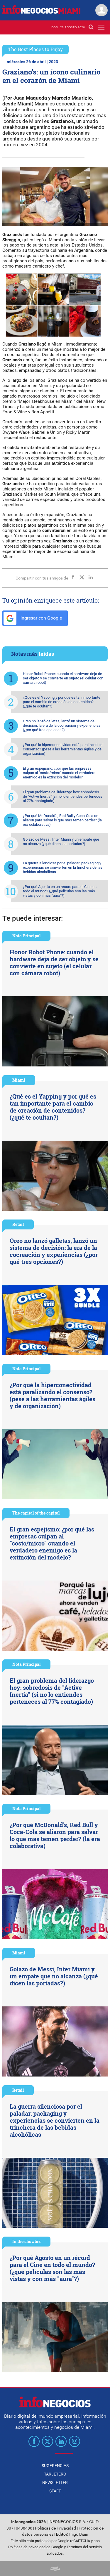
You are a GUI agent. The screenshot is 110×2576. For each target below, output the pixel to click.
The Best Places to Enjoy (35, 49)
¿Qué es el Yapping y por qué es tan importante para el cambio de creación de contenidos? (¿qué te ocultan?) (62, 702)
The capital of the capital (36, 1513)
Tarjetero (55, 2474)
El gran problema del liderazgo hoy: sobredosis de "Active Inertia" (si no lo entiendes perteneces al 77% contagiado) (63, 796)
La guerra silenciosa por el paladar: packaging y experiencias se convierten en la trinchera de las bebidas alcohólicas (63, 867)
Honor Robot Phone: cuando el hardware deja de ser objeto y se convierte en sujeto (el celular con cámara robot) (63, 678)
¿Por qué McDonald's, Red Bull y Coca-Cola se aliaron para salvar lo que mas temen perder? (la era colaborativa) (62, 820)
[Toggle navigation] (101, 27)
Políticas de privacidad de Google (36, 2547)
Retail (18, 1224)
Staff (55, 2491)
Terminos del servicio (84, 2547)
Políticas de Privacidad (55, 2528)
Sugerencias (55, 2466)
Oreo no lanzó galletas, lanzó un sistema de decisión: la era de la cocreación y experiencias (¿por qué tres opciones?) (62, 725)
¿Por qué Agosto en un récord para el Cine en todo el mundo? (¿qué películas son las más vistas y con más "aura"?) (60, 891)
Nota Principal (26, 936)
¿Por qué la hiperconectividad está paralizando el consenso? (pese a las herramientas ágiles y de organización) (63, 749)
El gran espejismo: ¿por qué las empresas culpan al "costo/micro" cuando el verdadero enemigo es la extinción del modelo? (59, 773)
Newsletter (55, 2483)
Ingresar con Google (41, 618)
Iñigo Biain (79, 2534)
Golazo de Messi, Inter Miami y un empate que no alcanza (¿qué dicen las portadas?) (61, 842)
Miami (19, 1080)
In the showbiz (26, 2241)
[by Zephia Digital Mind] (55, 2569)
